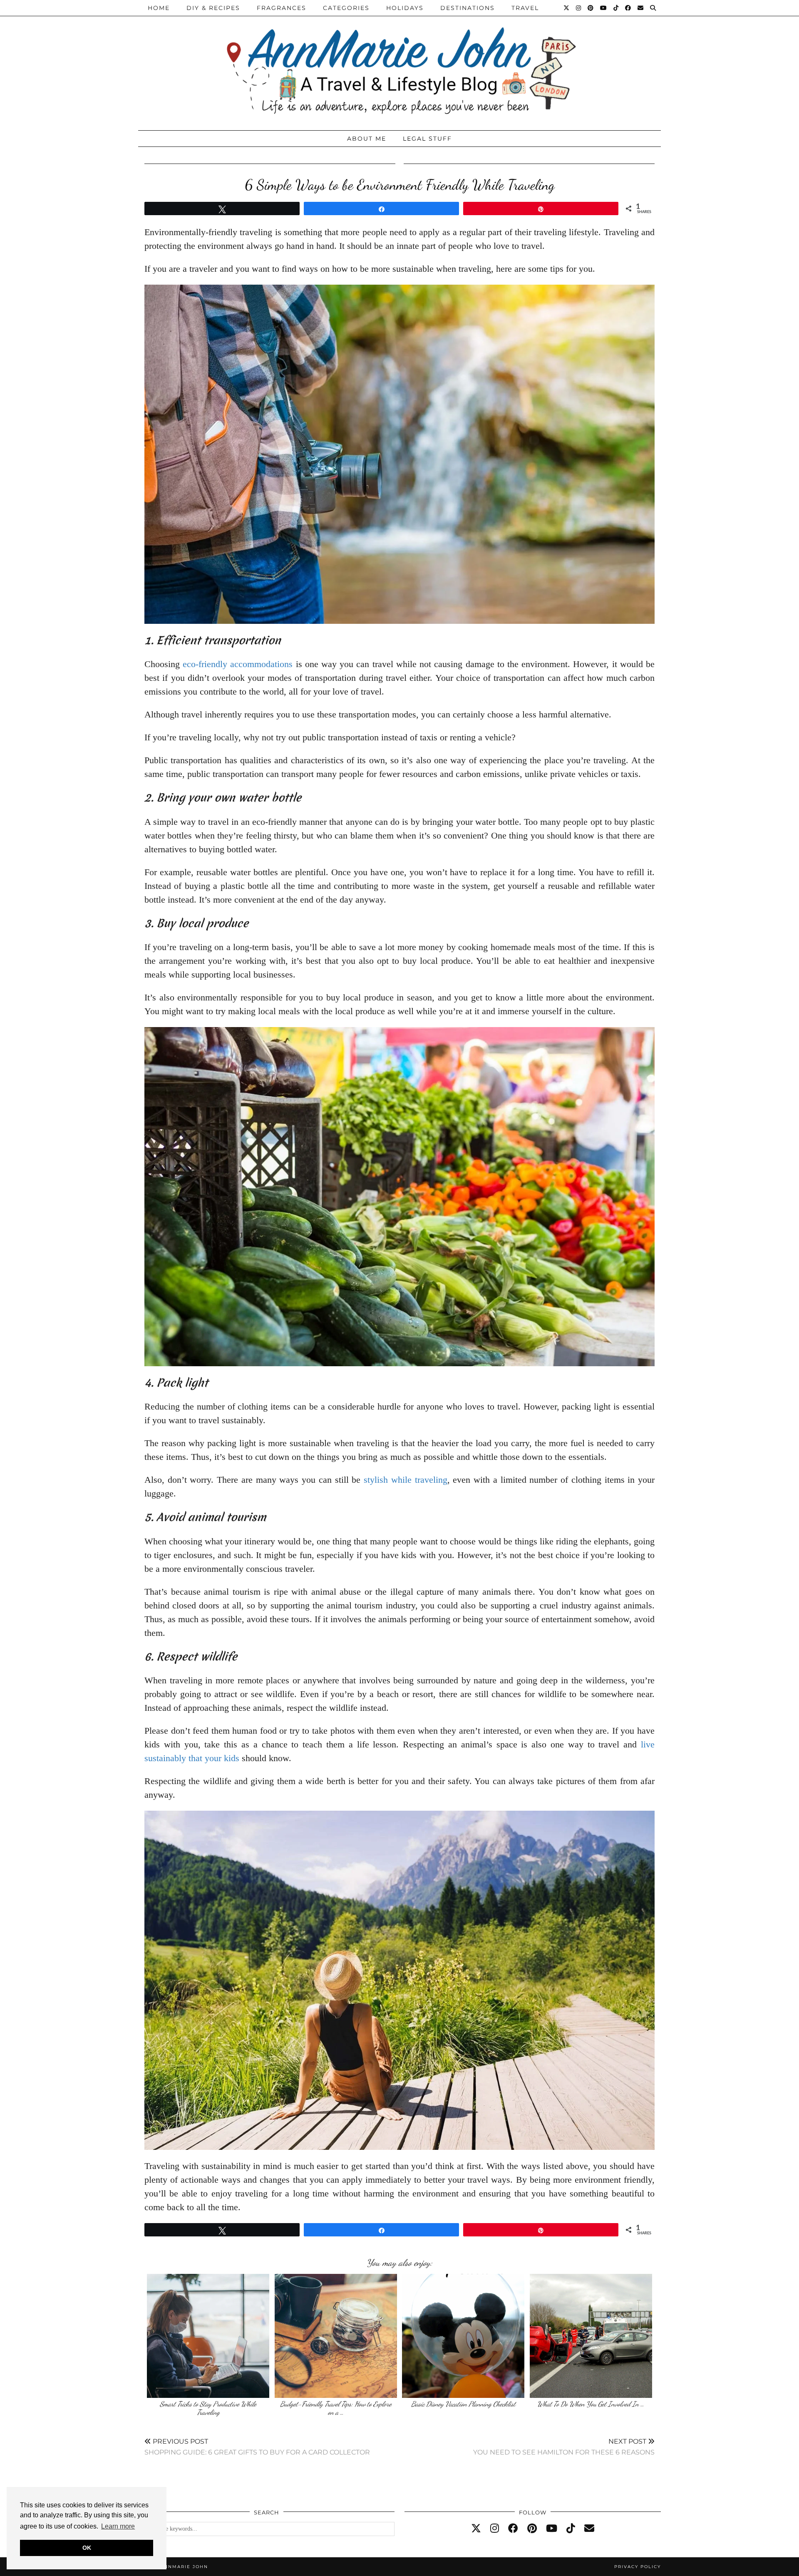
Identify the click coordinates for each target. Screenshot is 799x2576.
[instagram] (495, 2529)
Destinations (468, 8)
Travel (525, 8)
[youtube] (552, 2529)
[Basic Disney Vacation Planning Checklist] (463, 2336)
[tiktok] (571, 2529)
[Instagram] (579, 8)
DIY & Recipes (213, 8)
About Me (367, 139)
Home (159, 8)
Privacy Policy (638, 2567)
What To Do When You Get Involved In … (591, 2404)
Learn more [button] (118, 2526)
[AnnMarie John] (399, 63)
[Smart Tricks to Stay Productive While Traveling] (208, 2336)
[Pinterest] (591, 8)
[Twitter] (567, 8)
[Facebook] (628, 8)
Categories (346, 8)
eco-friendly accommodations (238, 664)
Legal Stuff (427, 139)
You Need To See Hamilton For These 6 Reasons (564, 2447)
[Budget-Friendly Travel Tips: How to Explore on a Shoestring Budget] (336, 2336)
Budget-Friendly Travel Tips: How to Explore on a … (336, 2408)
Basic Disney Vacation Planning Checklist (463, 2404)
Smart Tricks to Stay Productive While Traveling (208, 2408)
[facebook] (513, 2529)
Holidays (405, 8)
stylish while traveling (405, 1480)
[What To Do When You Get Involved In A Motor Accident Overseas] (591, 2336)
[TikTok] (616, 8)
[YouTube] (604, 8)
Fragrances (282, 8)
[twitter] (476, 2529)
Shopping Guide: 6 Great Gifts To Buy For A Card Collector (257, 2447)
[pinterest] (532, 2529)
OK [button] (87, 2548)
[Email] (641, 8)
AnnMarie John (184, 2567)
